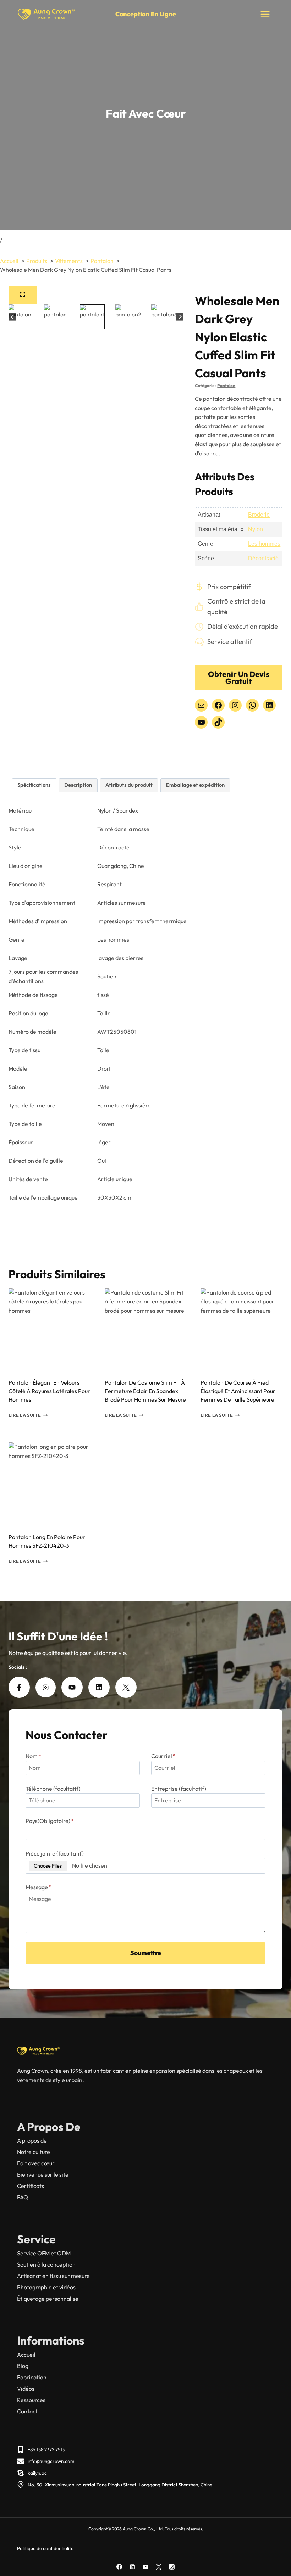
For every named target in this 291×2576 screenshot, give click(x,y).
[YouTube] (145, 2567)
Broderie (259, 515)
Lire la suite (25, 1415)
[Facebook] (119, 2567)
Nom (33, 1756)
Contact (27, 2411)
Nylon (256, 529)
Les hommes (264, 544)
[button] (35, 317)
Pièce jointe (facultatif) (55, 1853)
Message (39, 1887)
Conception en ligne (146, 14)
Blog (23, 2366)
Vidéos (26, 2389)
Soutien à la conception (46, 2264)
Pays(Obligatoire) (50, 1821)
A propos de (32, 2140)
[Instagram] (172, 2567)
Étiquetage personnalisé (48, 2299)
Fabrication (32, 2377)
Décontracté (263, 558)
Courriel (163, 1756)
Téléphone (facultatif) (53, 1789)
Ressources (31, 2400)
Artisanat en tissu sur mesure (53, 2276)
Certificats (31, 2186)
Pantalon (226, 385)
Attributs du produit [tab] (129, 785)
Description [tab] (78, 785)
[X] (159, 2567)
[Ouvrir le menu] (265, 14)
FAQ (23, 2197)
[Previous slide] (12, 317)
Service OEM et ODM (44, 2253)
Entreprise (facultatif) (179, 1789)
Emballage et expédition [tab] (195, 785)
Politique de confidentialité (45, 2548)
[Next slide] (180, 317)
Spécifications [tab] (34, 785)
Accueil (26, 2355)
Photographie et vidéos (46, 2287)
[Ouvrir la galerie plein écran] (23, 295)
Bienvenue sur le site (43, 2174)
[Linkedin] (132, 2567)
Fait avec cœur (36, 2163)
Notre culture (34, 2152)
